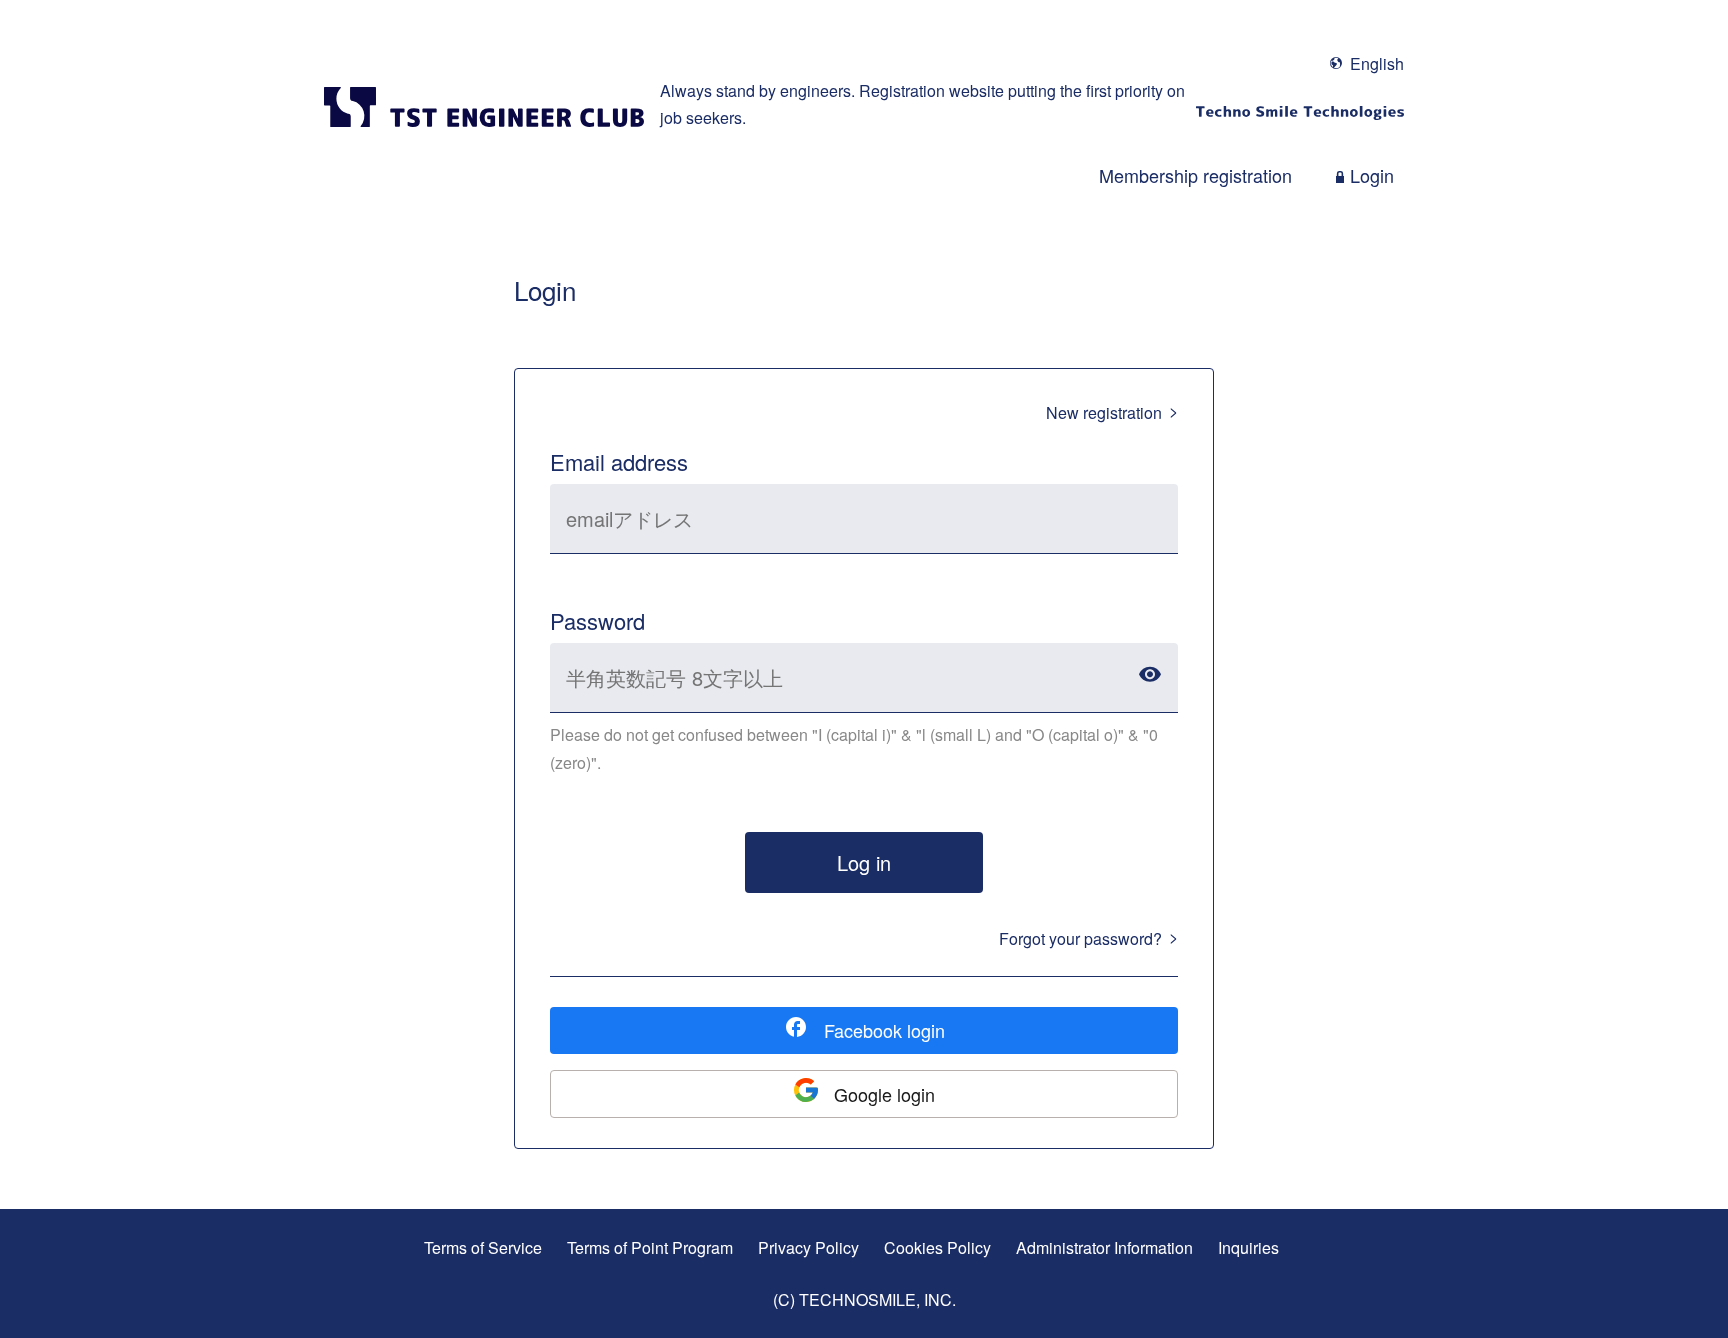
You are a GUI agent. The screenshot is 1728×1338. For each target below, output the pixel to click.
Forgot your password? (1080, 938)
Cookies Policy (937, 1247)
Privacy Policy (808, 1247)
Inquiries (1248, 1247)
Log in (864, 862)
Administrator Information (1104, 1247)
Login (1372, 175)
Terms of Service (483, 1247)
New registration (1104, 412)
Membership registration (1195, 175)
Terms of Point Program (650, 1247)
